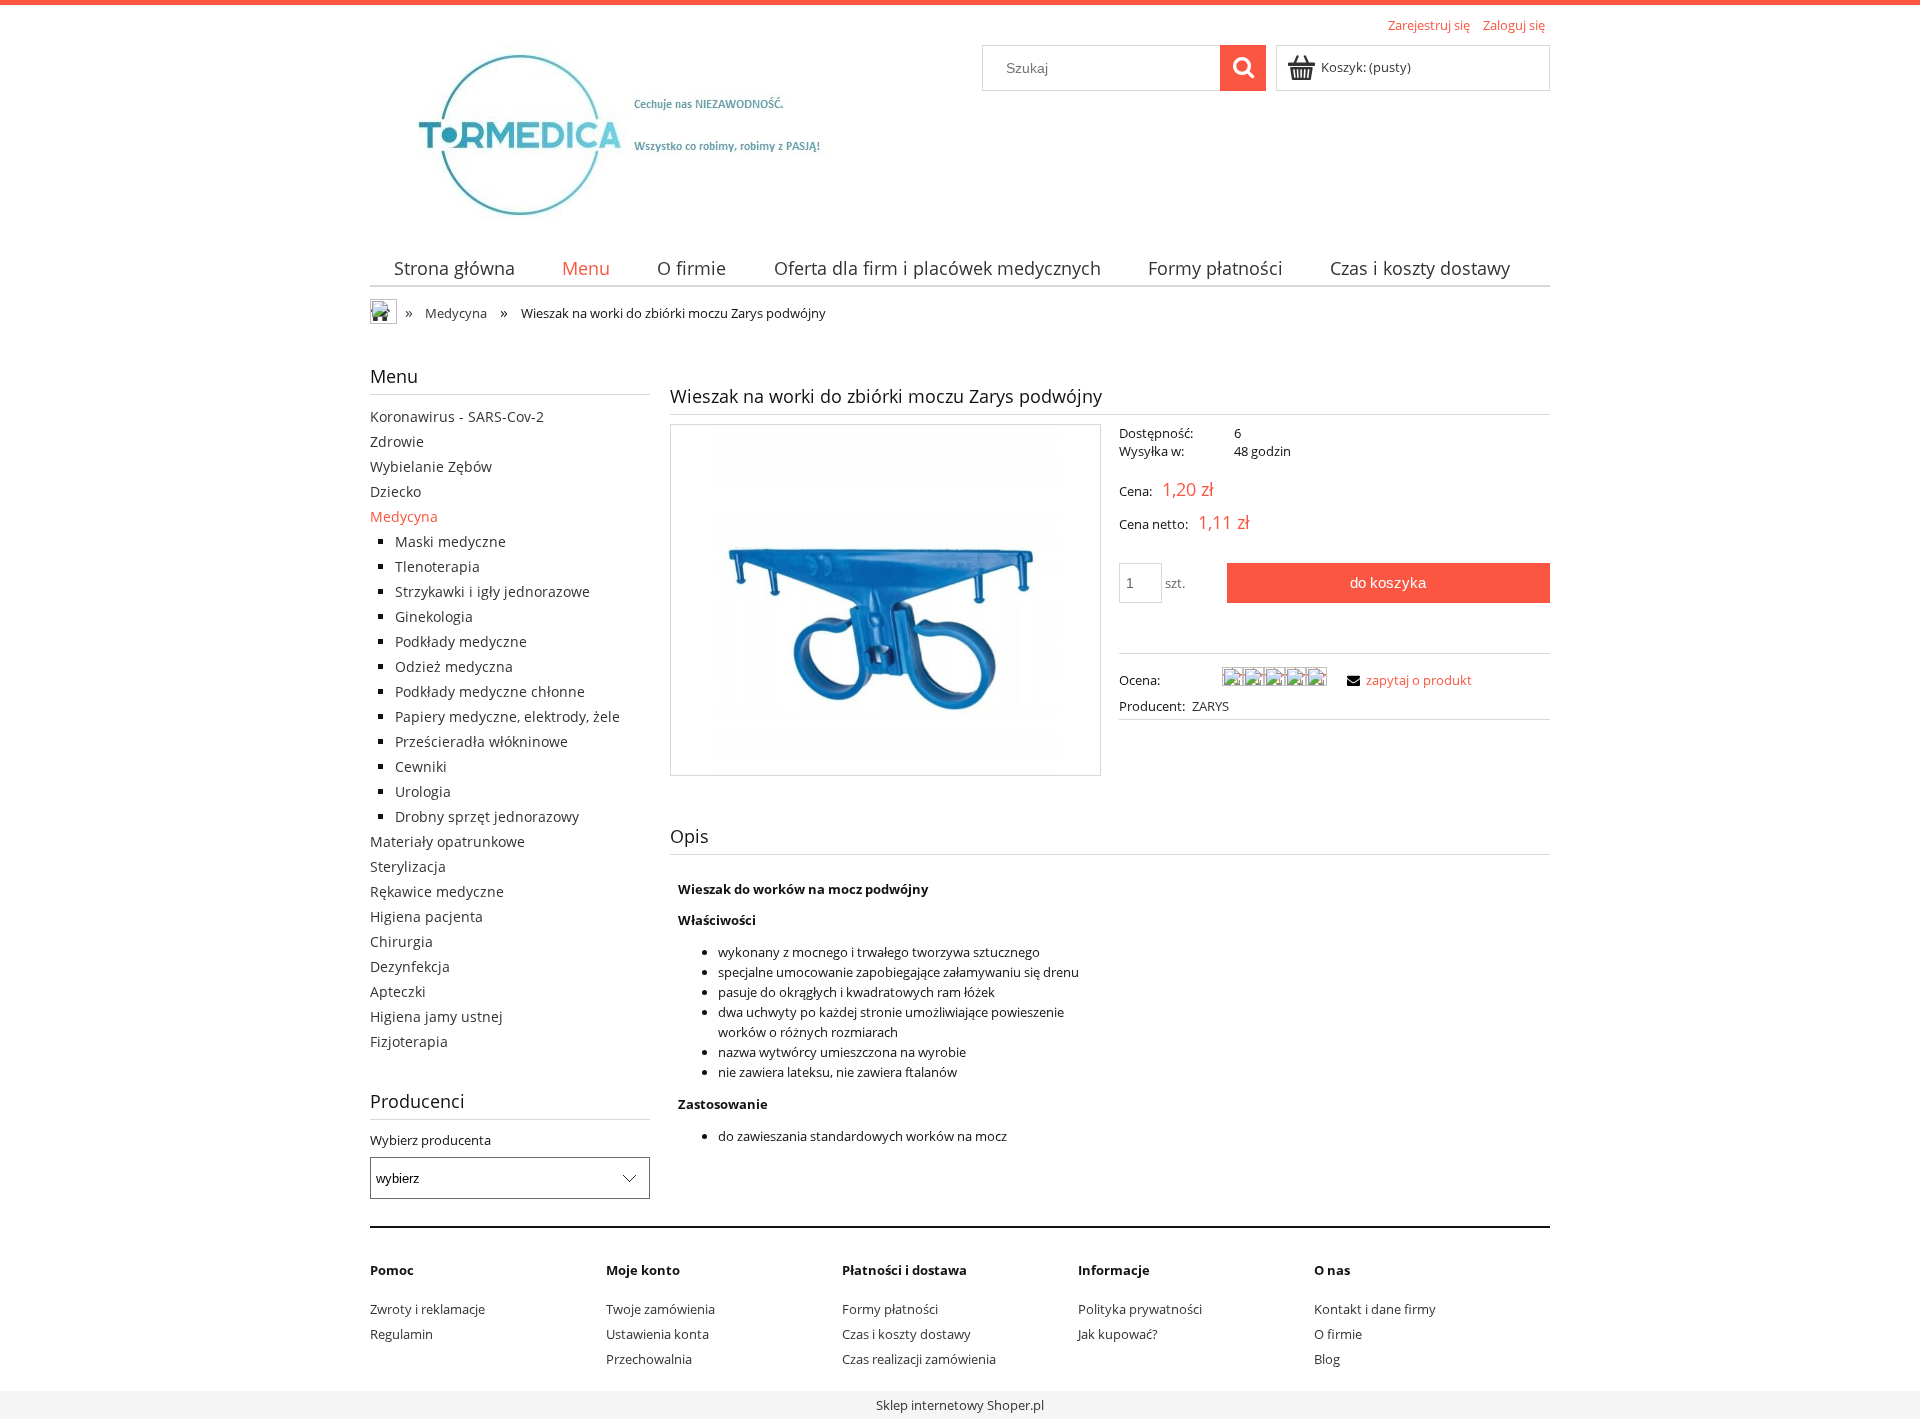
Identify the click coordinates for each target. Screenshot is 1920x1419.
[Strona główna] (636, 132)
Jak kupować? (1118, 1334)
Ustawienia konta (657, 1334)
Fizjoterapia (409, 1041)
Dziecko (395, 491)
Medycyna (404, 516)
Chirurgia (401, 941)
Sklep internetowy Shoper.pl (960, 1405)
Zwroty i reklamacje (427, 1309)
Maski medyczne (450, 541)
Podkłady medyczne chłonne (490, 691)
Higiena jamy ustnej (436, 1016)
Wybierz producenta (430, 1140)
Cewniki (421, 766)
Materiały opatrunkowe (447, 841)
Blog (1327, 1359)
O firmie (1338, 1334)
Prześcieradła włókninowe (481, 741)
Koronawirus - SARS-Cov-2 (457, 416)
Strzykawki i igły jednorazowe (492, 591)
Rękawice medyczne (437, 891)
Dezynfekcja (410, 966)
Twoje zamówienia (660, 1309)
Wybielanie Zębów (431, 466)
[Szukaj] (1243, 68)
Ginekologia (434, 616)
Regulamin (401, 1334)
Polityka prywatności (1140, 1309)
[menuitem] (454, 268)
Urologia (423, 791)
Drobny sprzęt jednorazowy (487, 816)
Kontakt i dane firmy (1375, 1309)
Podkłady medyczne (461, 641)
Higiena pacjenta (426, 916)
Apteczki (398, 991)
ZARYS (1210, 706)
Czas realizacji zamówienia (919, 1359)
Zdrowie (397, 441)
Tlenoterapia (437, 566)
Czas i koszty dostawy (906, 1334)
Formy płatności (890, 1309)
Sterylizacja (408, 866)
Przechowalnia (649, 1359)
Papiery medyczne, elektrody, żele (507, 716)
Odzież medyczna (454, 666)
